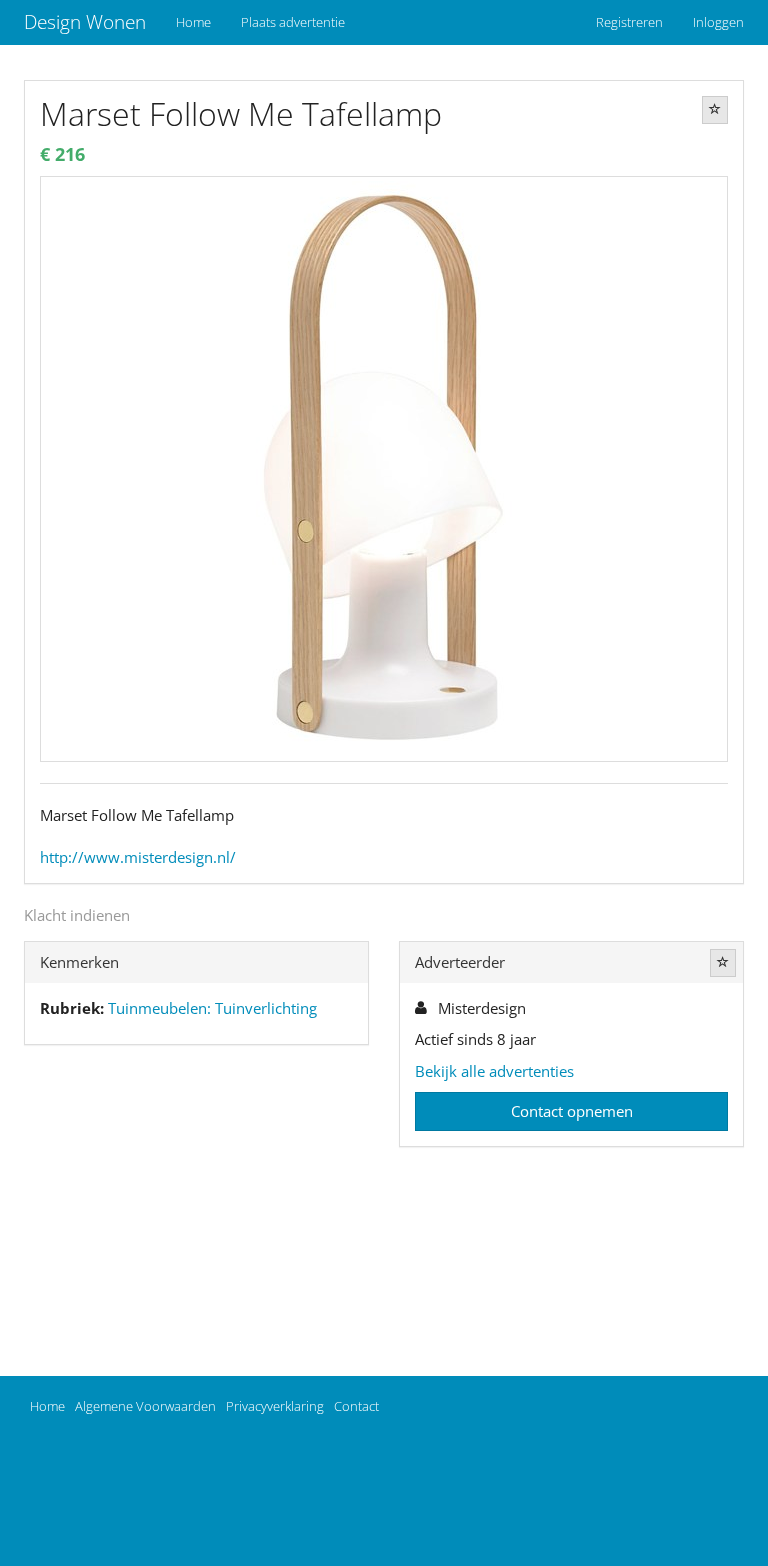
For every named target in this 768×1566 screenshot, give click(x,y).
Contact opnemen (572, 1111)
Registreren (629, 22)
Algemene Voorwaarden (145, 1406)
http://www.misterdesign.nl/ (138, 857)
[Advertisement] (196, 1215)
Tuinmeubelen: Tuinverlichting (212, 1008)
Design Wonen (85, 22)
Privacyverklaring (275, 1406)
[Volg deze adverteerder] (723, 963)
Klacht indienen (77, 915)
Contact (356, 1406)
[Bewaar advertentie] (715, 110)
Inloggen (718, 22)
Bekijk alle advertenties (494, 1071)
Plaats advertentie (293, 22)
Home (193, 22)
